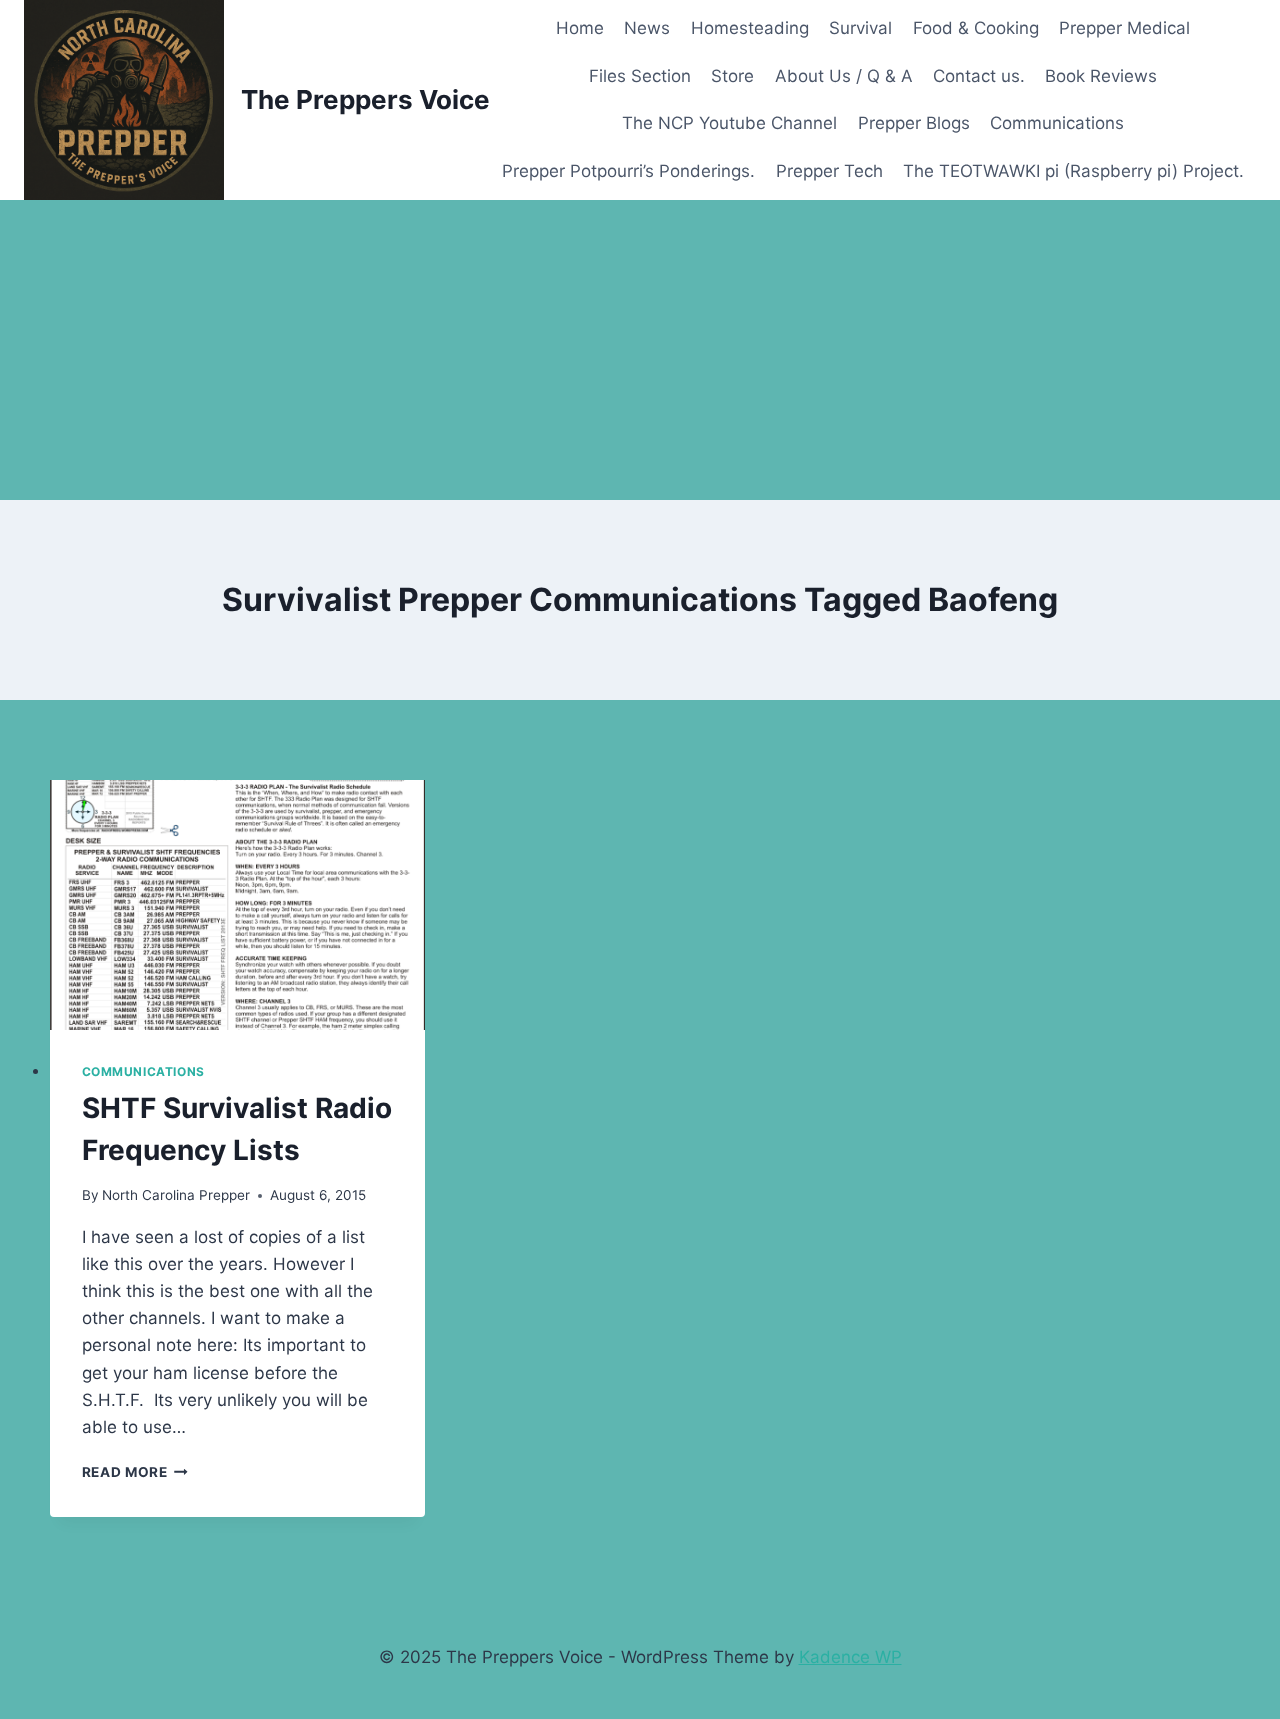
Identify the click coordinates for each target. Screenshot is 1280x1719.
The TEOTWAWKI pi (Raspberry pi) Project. (1073, 171)
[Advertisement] (640, 350)
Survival (860, 28)
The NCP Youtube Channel (729, 123)
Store (732, 76)
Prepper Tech (829, 171)
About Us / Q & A (844, 76)
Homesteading (750, 28)
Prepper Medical (1124, 28)
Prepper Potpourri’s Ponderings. (628, 171)
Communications (1057, 123)
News (647, 28)
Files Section (640, 76)
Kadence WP (850, 1657)
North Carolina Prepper (176, 1195)
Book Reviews (1101, 76)
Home (580, 28)
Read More (135, 1472)
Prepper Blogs (914, 123)
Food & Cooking (976, 28)
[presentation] (238, 905)
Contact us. (979, 76)
